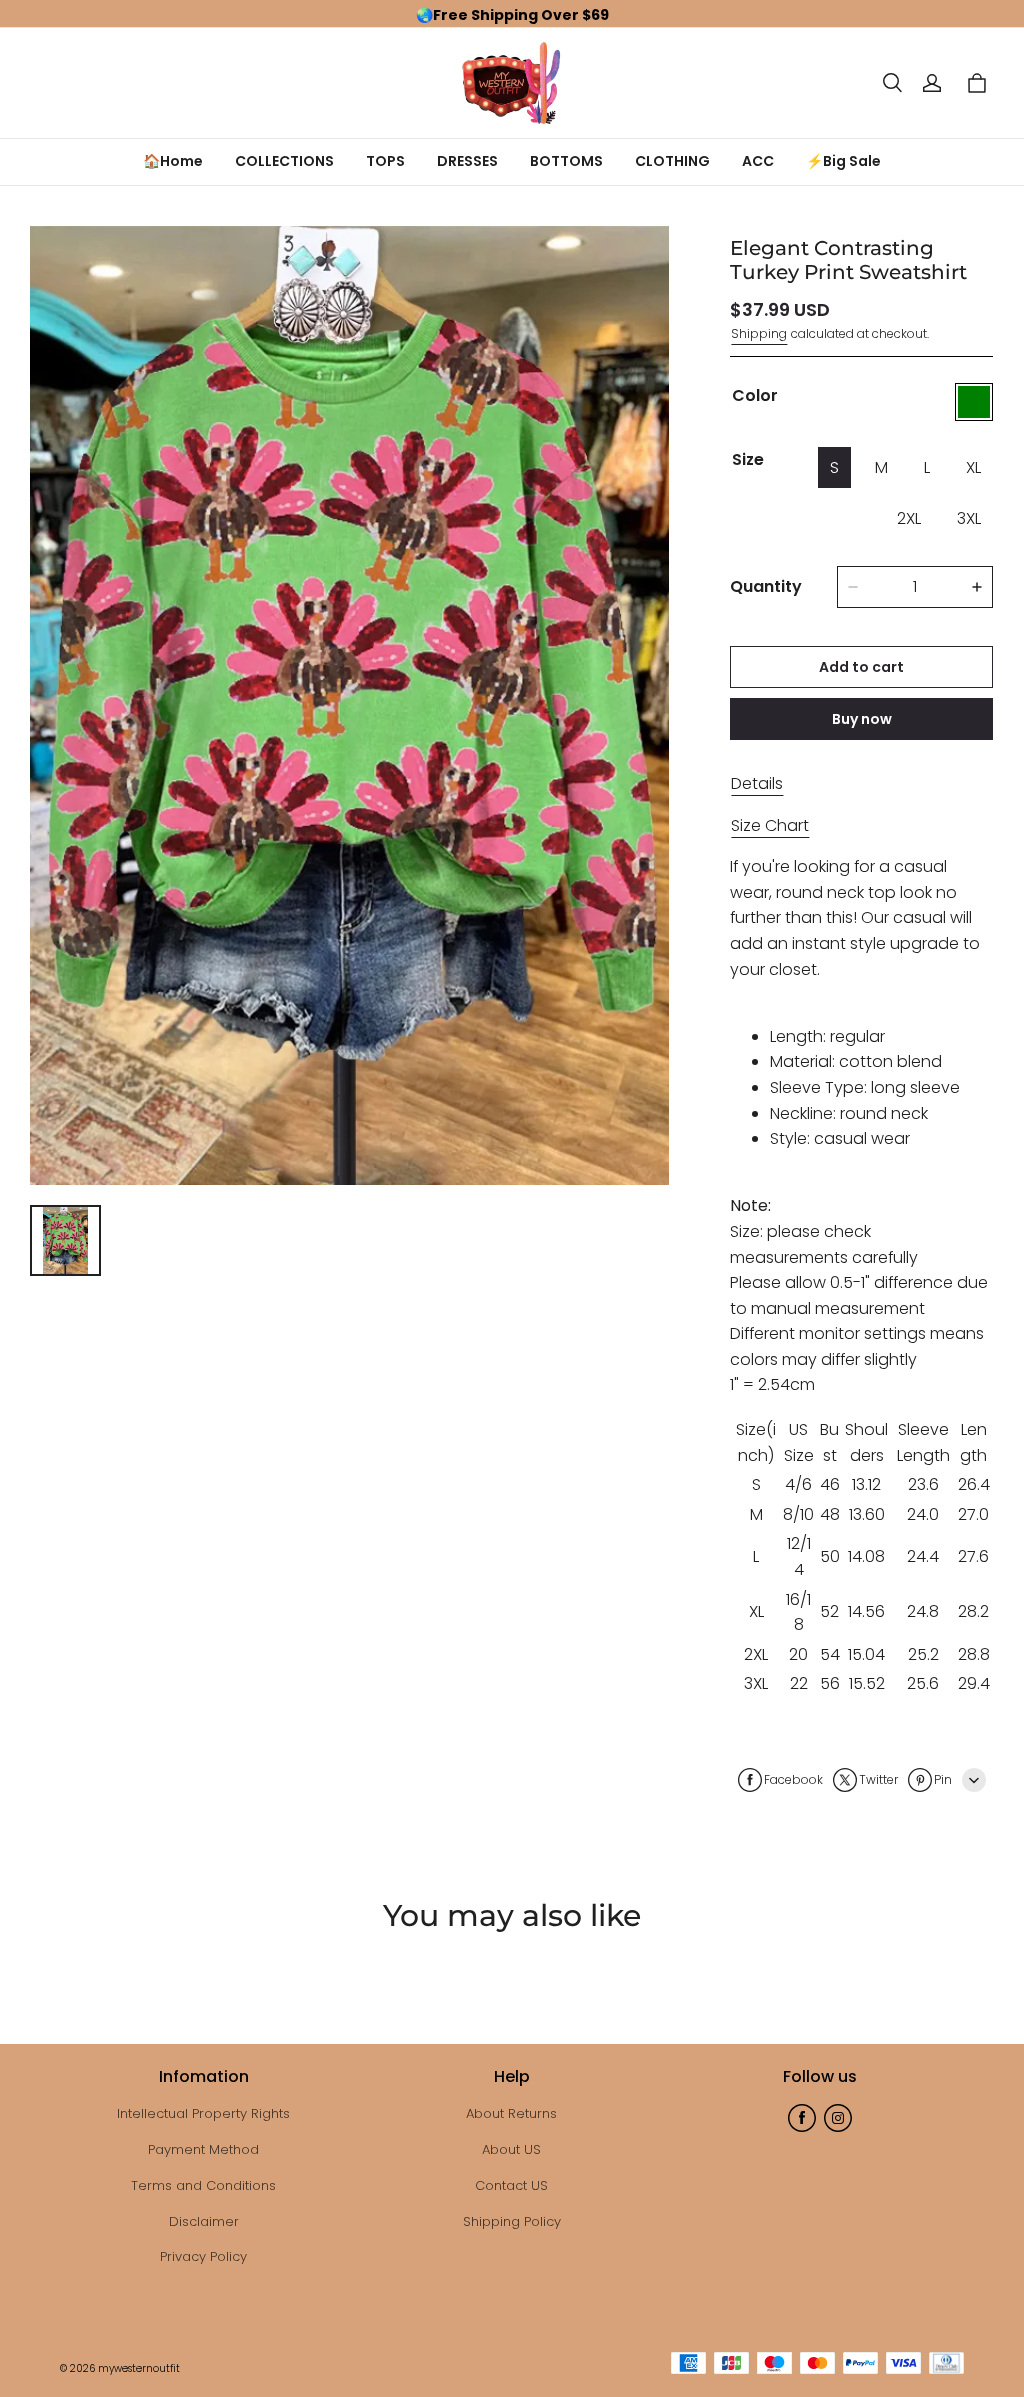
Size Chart (770, 825)
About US (511, 2149)
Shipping (759, 333)
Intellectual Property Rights (203, 2113)
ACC (758, 161)
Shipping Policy (512, 2221)
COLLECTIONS (284, 161)
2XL (909, 518)
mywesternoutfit (139, 2368)
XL (973, 467)
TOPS (385, 161)
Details (757, 783)
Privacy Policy (203, 2256)
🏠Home (173, 161)
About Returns (511, 2113)
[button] (892, 83)
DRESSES (467, 161)
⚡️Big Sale (843, 161)
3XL (969, 518)
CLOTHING (672, 161)
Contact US (511, 2185)
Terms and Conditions (203, 2185)
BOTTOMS (566, 161)
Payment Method (203, 2149)
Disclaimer (204, 2221)
